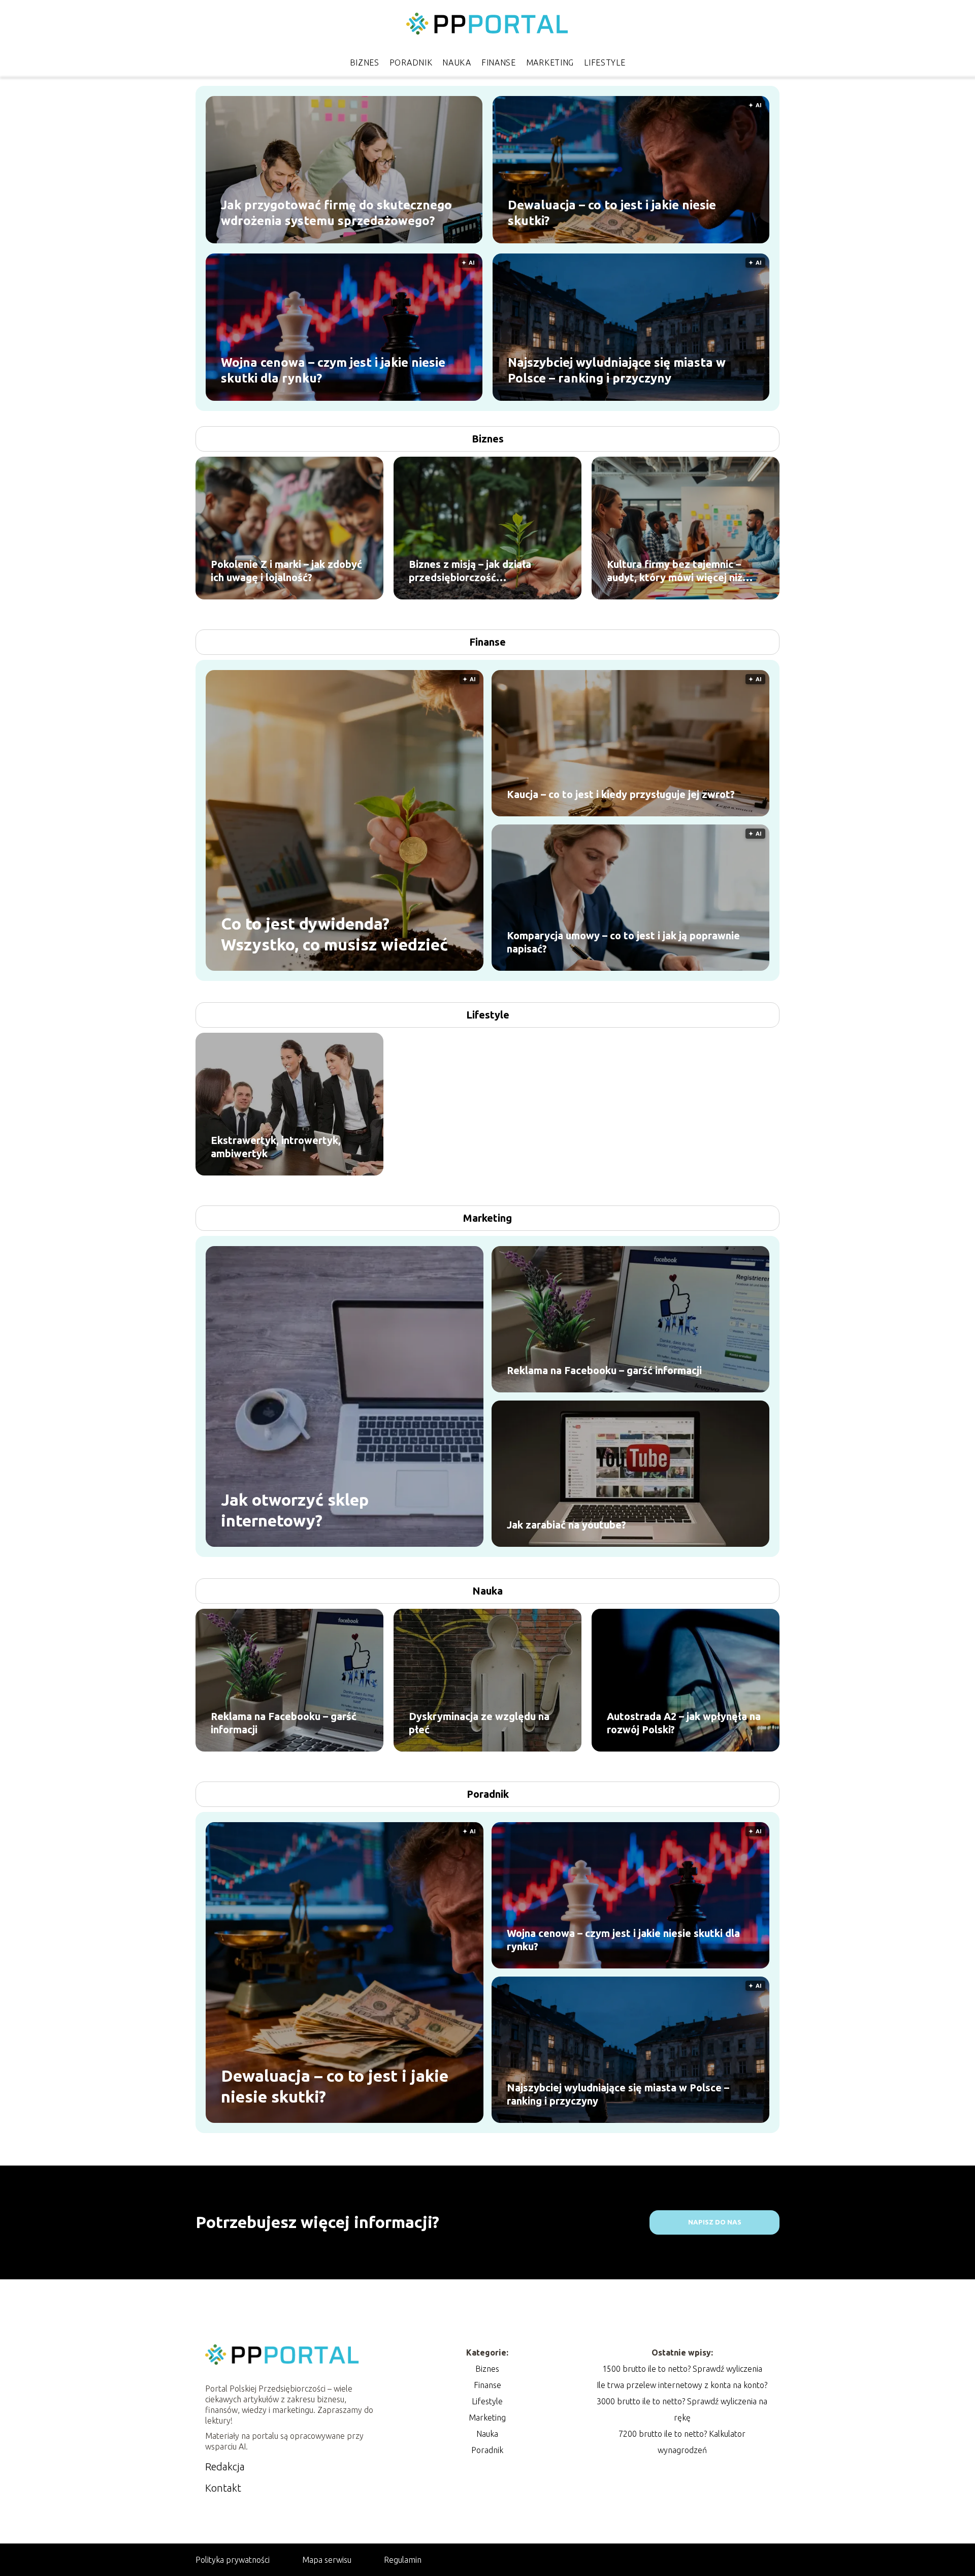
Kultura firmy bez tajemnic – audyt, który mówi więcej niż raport (675, 571)
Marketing (550, 62)
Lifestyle (605, 62)
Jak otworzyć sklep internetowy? (295, 1510)
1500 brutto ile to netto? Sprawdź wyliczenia (682, 2369)
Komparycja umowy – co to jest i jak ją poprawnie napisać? (623, 942)
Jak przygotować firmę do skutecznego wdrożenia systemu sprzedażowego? (336, 212)
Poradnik (411, 62)
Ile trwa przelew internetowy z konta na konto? (682, 2385)
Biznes (365, 62)
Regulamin (403, 2560)
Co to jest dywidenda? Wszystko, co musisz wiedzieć (334, 934)
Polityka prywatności (233, 2560)
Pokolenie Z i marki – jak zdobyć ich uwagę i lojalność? (286, 571)
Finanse (499, 62)
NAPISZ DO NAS (715, 2222)
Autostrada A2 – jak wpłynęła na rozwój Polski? (684, 1723)
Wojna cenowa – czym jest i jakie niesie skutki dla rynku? (333, 370)
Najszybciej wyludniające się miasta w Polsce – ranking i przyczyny (617, 370)
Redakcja (225, 2467)
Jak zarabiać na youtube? (566, 1525)
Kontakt (223, 2488)
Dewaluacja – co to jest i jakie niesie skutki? (612, 212)
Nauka (457, 62)
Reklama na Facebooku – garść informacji (604, 1370)
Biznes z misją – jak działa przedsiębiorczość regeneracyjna (470, 571)
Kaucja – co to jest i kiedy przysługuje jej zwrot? (621, 794)
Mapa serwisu (327, 2560)
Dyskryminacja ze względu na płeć (479, 1723)
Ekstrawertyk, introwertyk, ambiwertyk (276, 1147)
